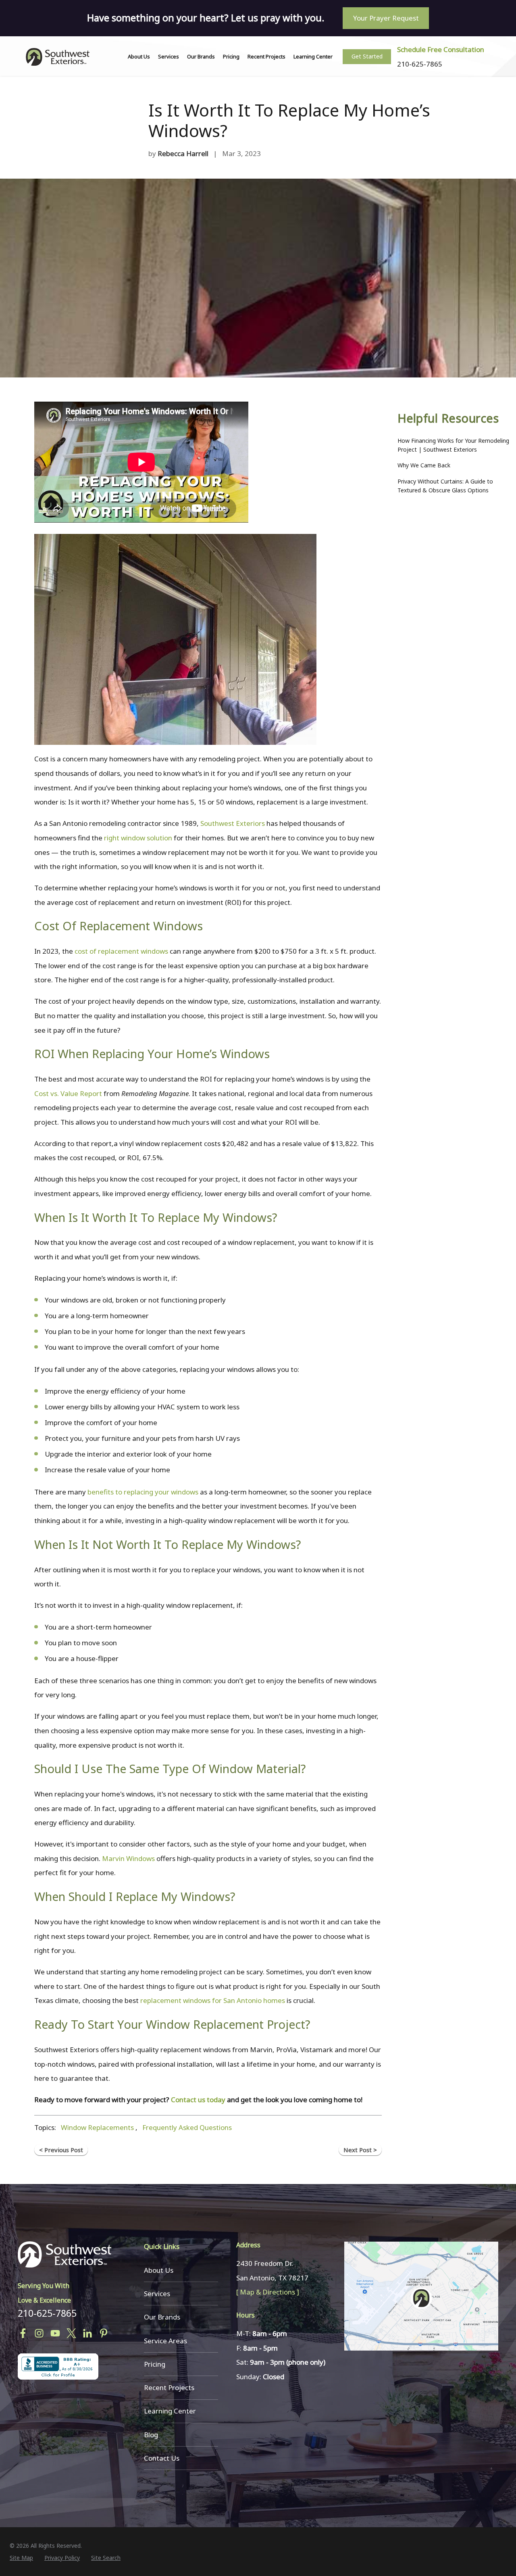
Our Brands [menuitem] (201, 56)
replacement (160, 2000)
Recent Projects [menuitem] (266, 56)
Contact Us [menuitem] (162, 2458)
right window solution (138, 838)
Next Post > (360, 2150)
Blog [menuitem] (151, 2435)
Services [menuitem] (169, 56)
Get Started (367, 56)
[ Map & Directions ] (268, 2292)
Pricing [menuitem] (231, 56)
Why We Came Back (424, 465)
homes (275, 2000)
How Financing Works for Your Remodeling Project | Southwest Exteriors (453, 445)
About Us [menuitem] (139, 56)
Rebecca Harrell (183, 153)
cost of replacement (108, 951)
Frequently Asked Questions (187, 2127)
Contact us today (198, 2100)
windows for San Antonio (222, 2000)
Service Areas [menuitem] (165, 2341)
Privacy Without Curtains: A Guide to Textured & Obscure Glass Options (445, 486)
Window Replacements (97, 2127)
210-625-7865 (47, 2313)
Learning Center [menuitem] (313, 56)
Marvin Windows (128, 1858)
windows (155, 951)
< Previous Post (61, 2150)
